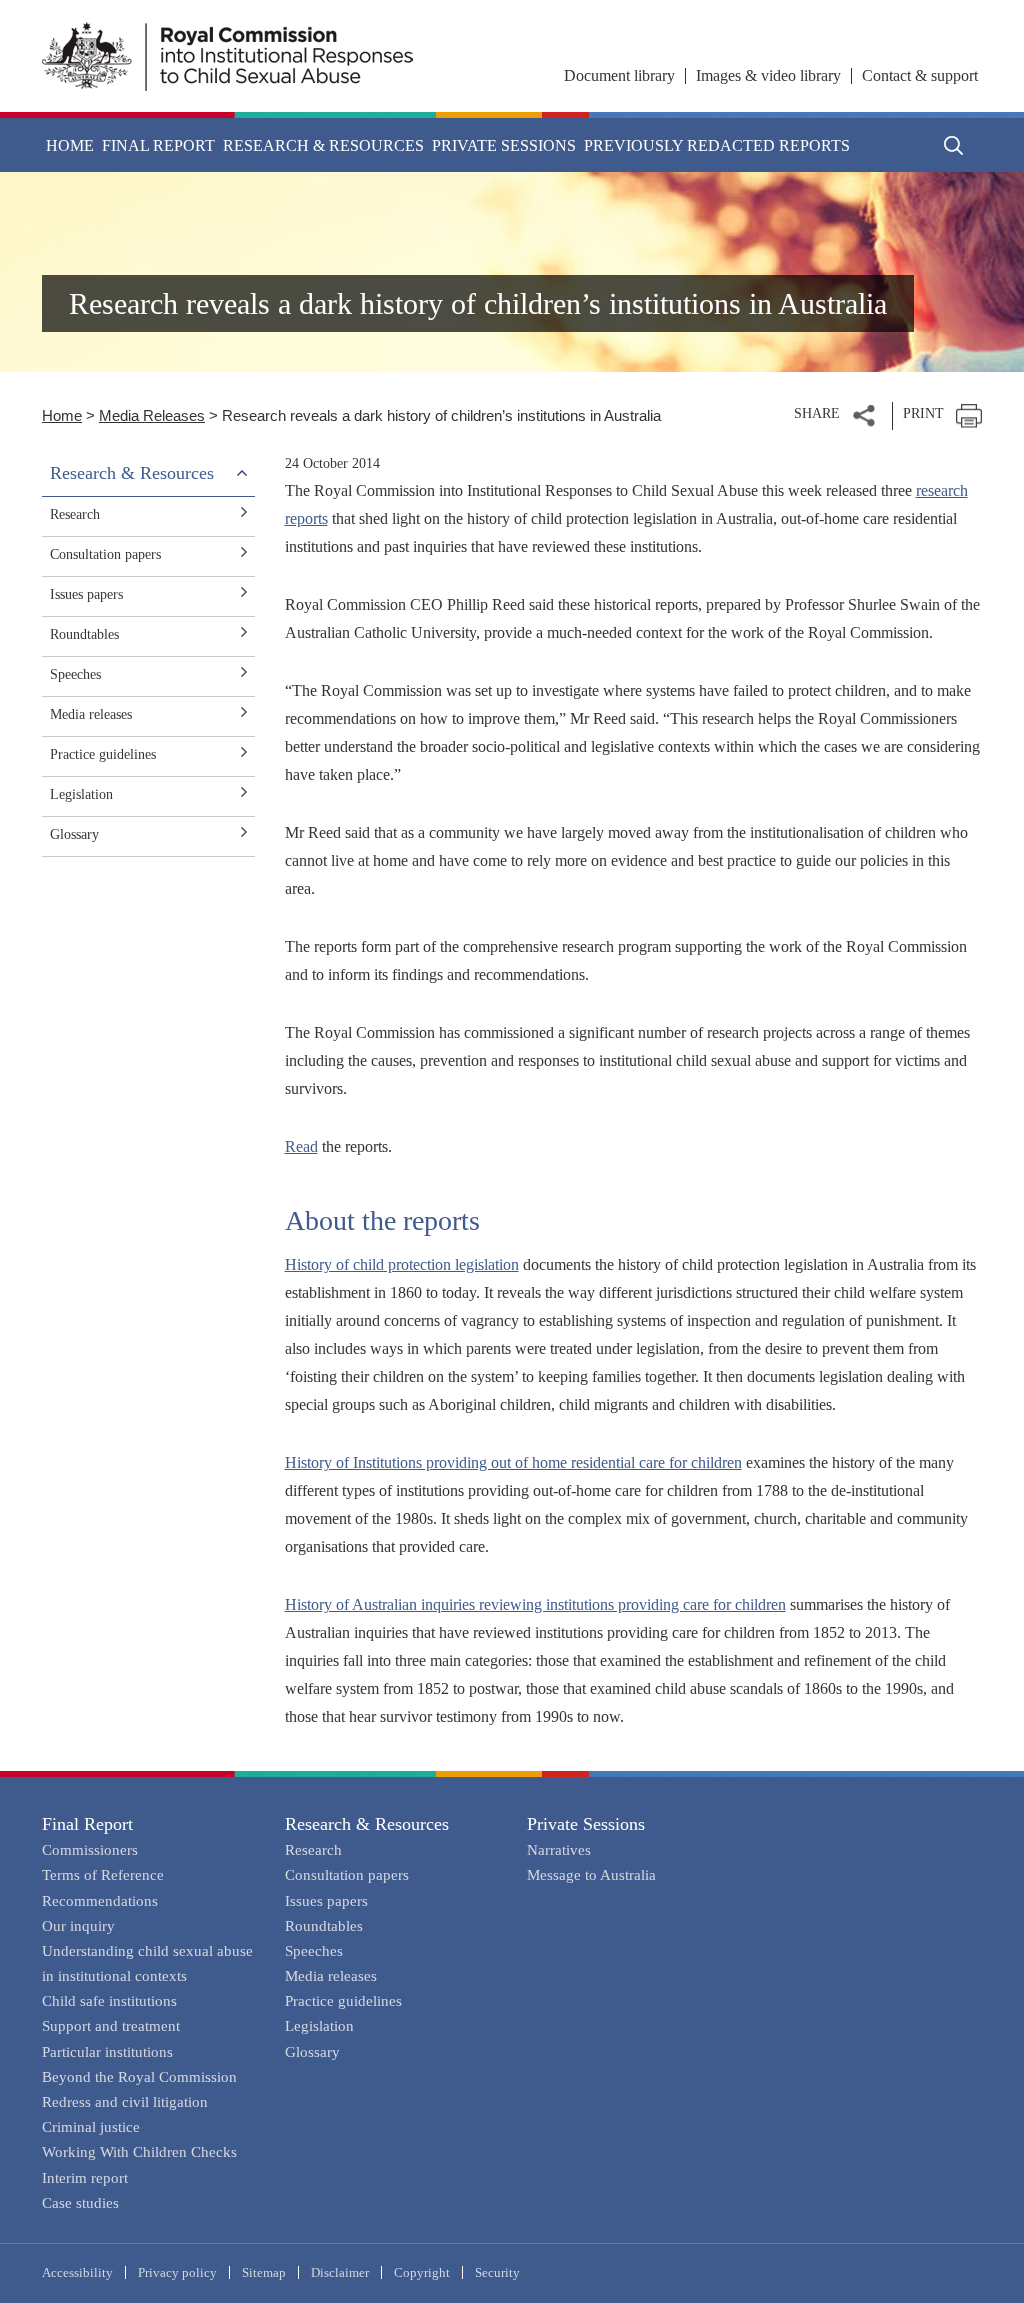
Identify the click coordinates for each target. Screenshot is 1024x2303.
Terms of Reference (103, 1875)
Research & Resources (367, 1824)
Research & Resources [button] (323, 145)
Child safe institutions (109, 2001)
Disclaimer (340, 2272)
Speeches (75, 674)
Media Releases (152, 415)
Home (70, 145)
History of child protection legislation (402, 1264)
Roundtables (84, 634)
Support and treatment (111, 2026)
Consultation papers (105, 554)
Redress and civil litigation (125, 2102)
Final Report (87, 1824)
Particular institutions (107, 2052)
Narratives (559, 1850)
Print (923, 413)
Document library (619, 75)
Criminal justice (91, 2127)
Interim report (85, 2178)
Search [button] (954, 145)
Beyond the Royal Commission (139, 2077)
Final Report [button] (158, 145)
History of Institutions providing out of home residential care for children (513, 1462)
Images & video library (768, 75)
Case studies (80, 2203)
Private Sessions (586, 1824)
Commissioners (90, 1850)
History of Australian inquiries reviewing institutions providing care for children (535, 1604)
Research (75, 514)
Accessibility (77, 2272)
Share (817, 413)
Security (497, 2272)
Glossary (74, 834)
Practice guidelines (103, 754)
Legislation (81, 794)
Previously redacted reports (717, 145)
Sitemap (264, 2272)
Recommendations (100, 1901)
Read (301, 1146)
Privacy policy (177, 2272)
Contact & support (920, 75)
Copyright (422, 2272)
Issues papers (86, 594)
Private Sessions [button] (504, 145)
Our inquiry (78, 1926)
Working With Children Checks (139, 2152)
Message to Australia (591, 1875)
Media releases (91, 714)
